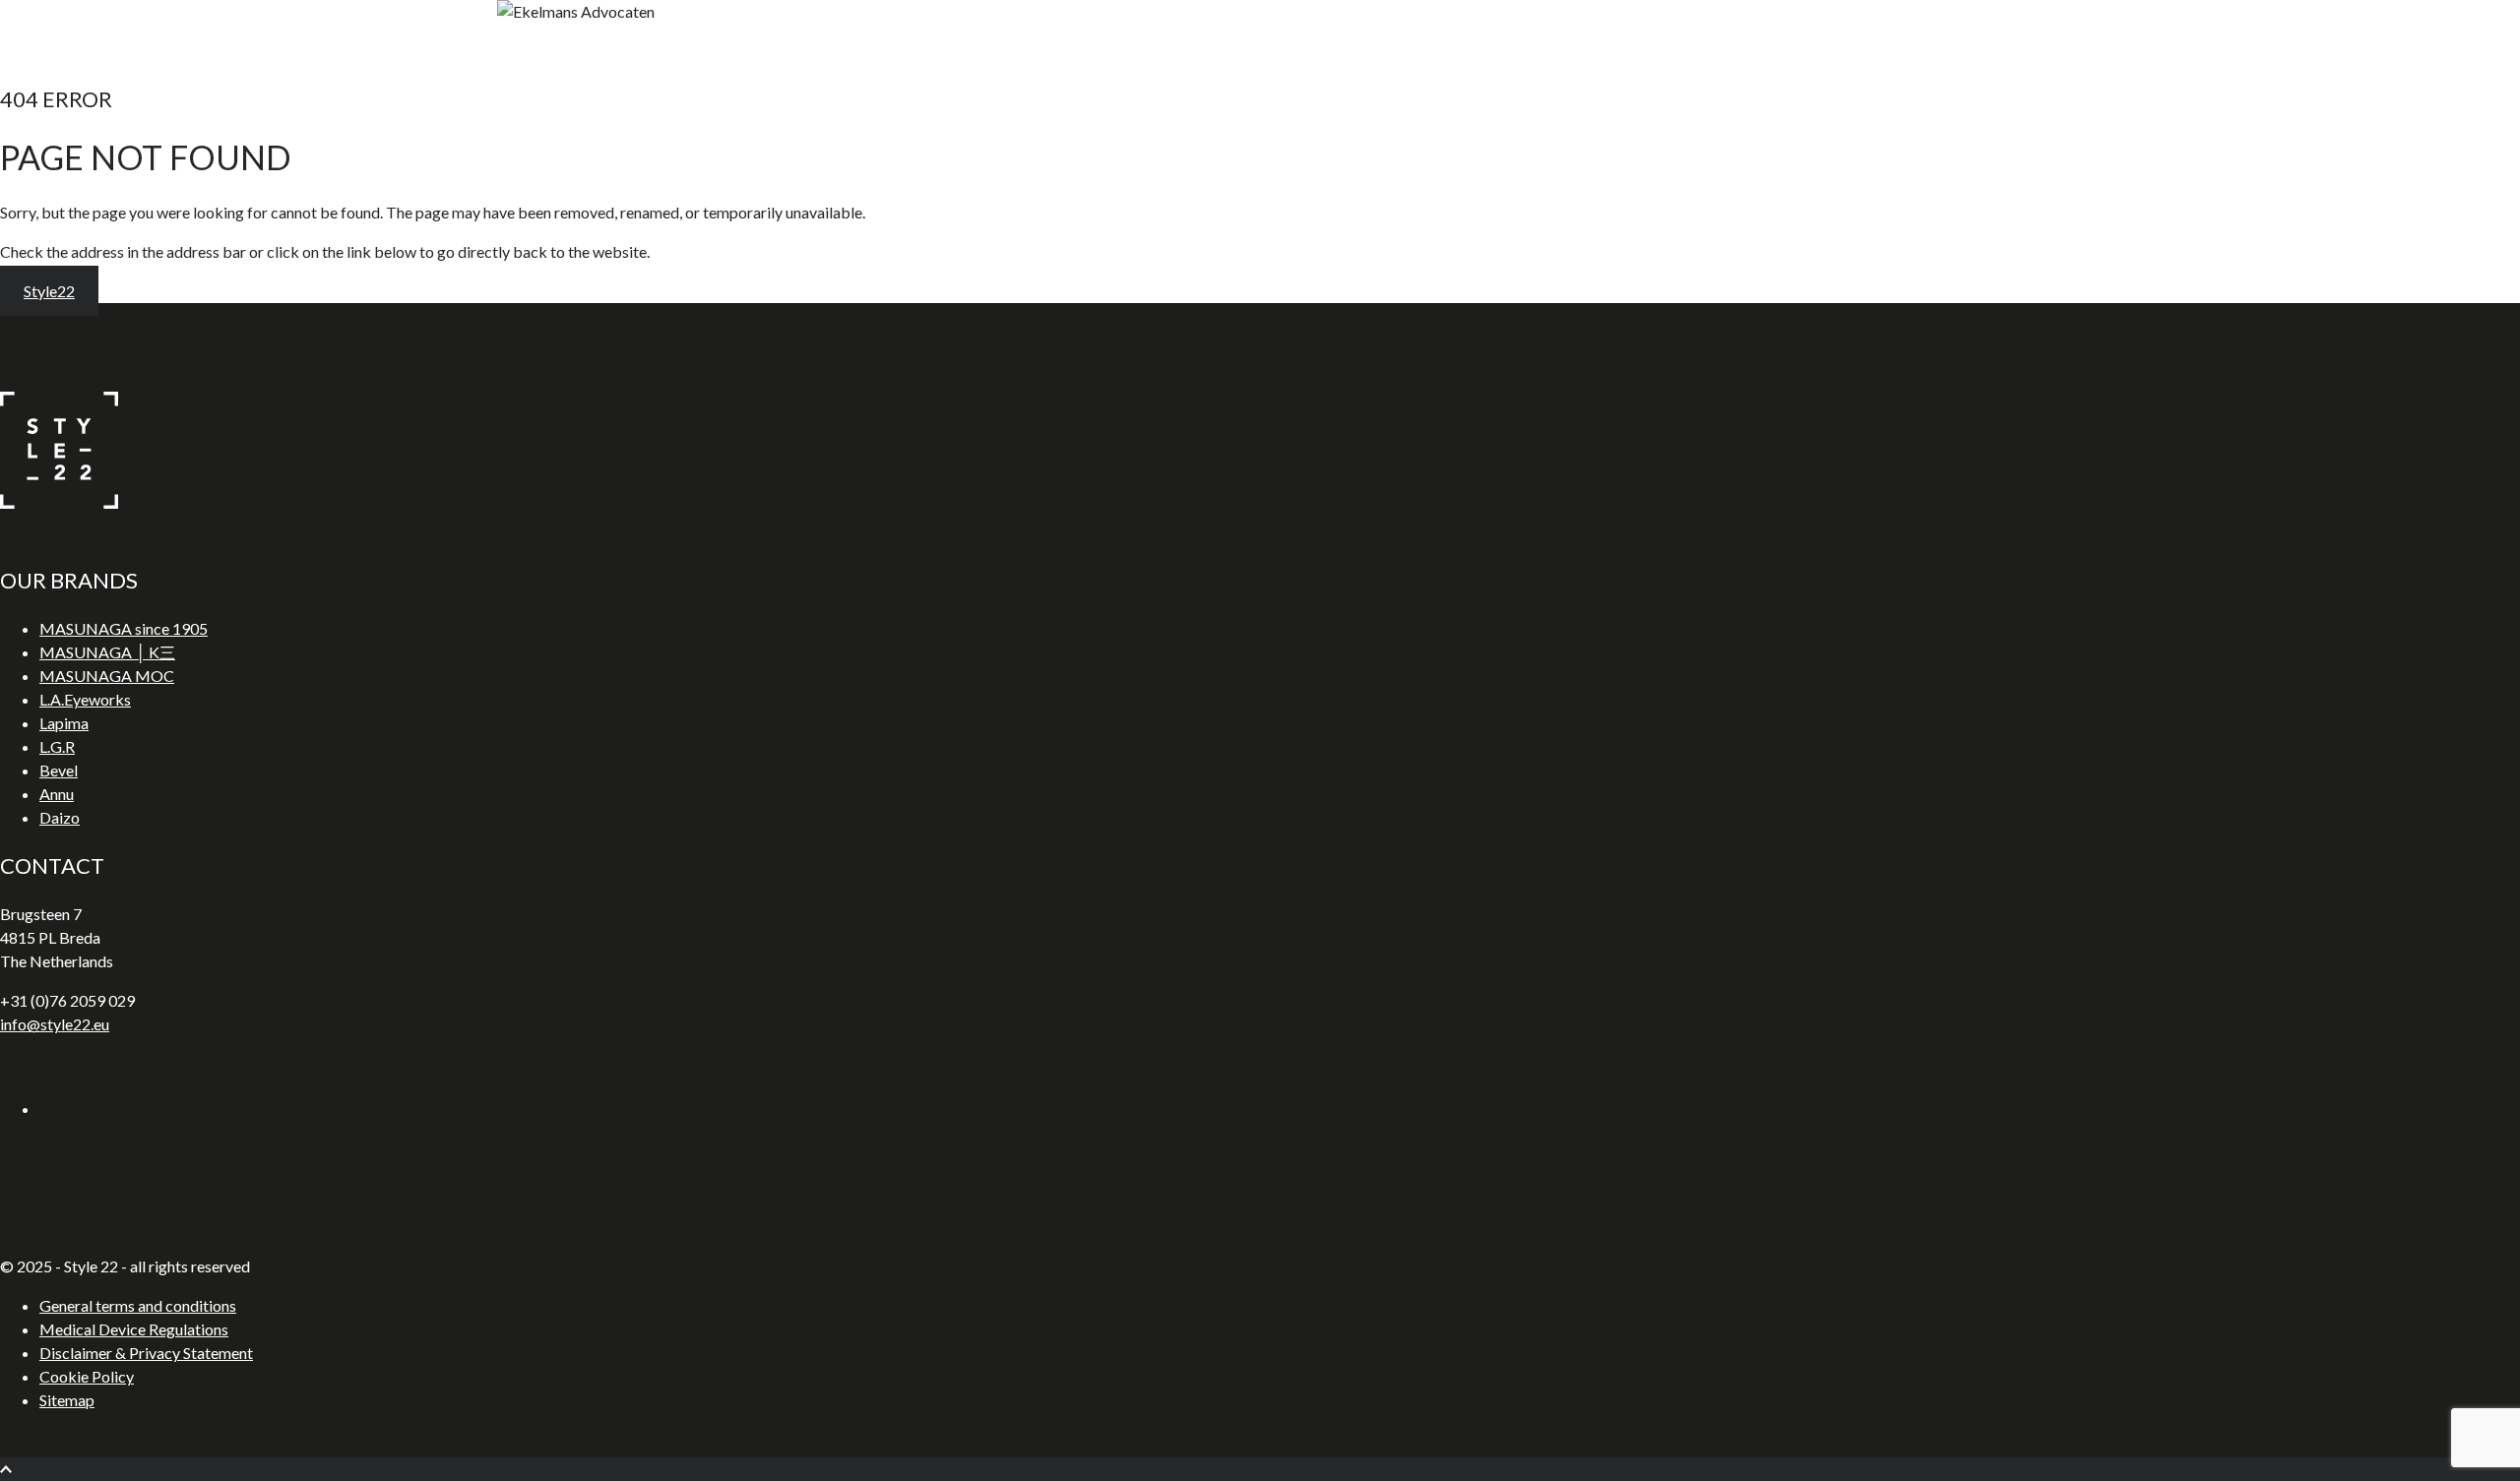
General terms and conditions (138, 1305)
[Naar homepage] (59, 502)
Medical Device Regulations (134, 1329)
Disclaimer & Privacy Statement (146, 1353)
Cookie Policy (87, 1376)
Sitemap (67, 1400)
